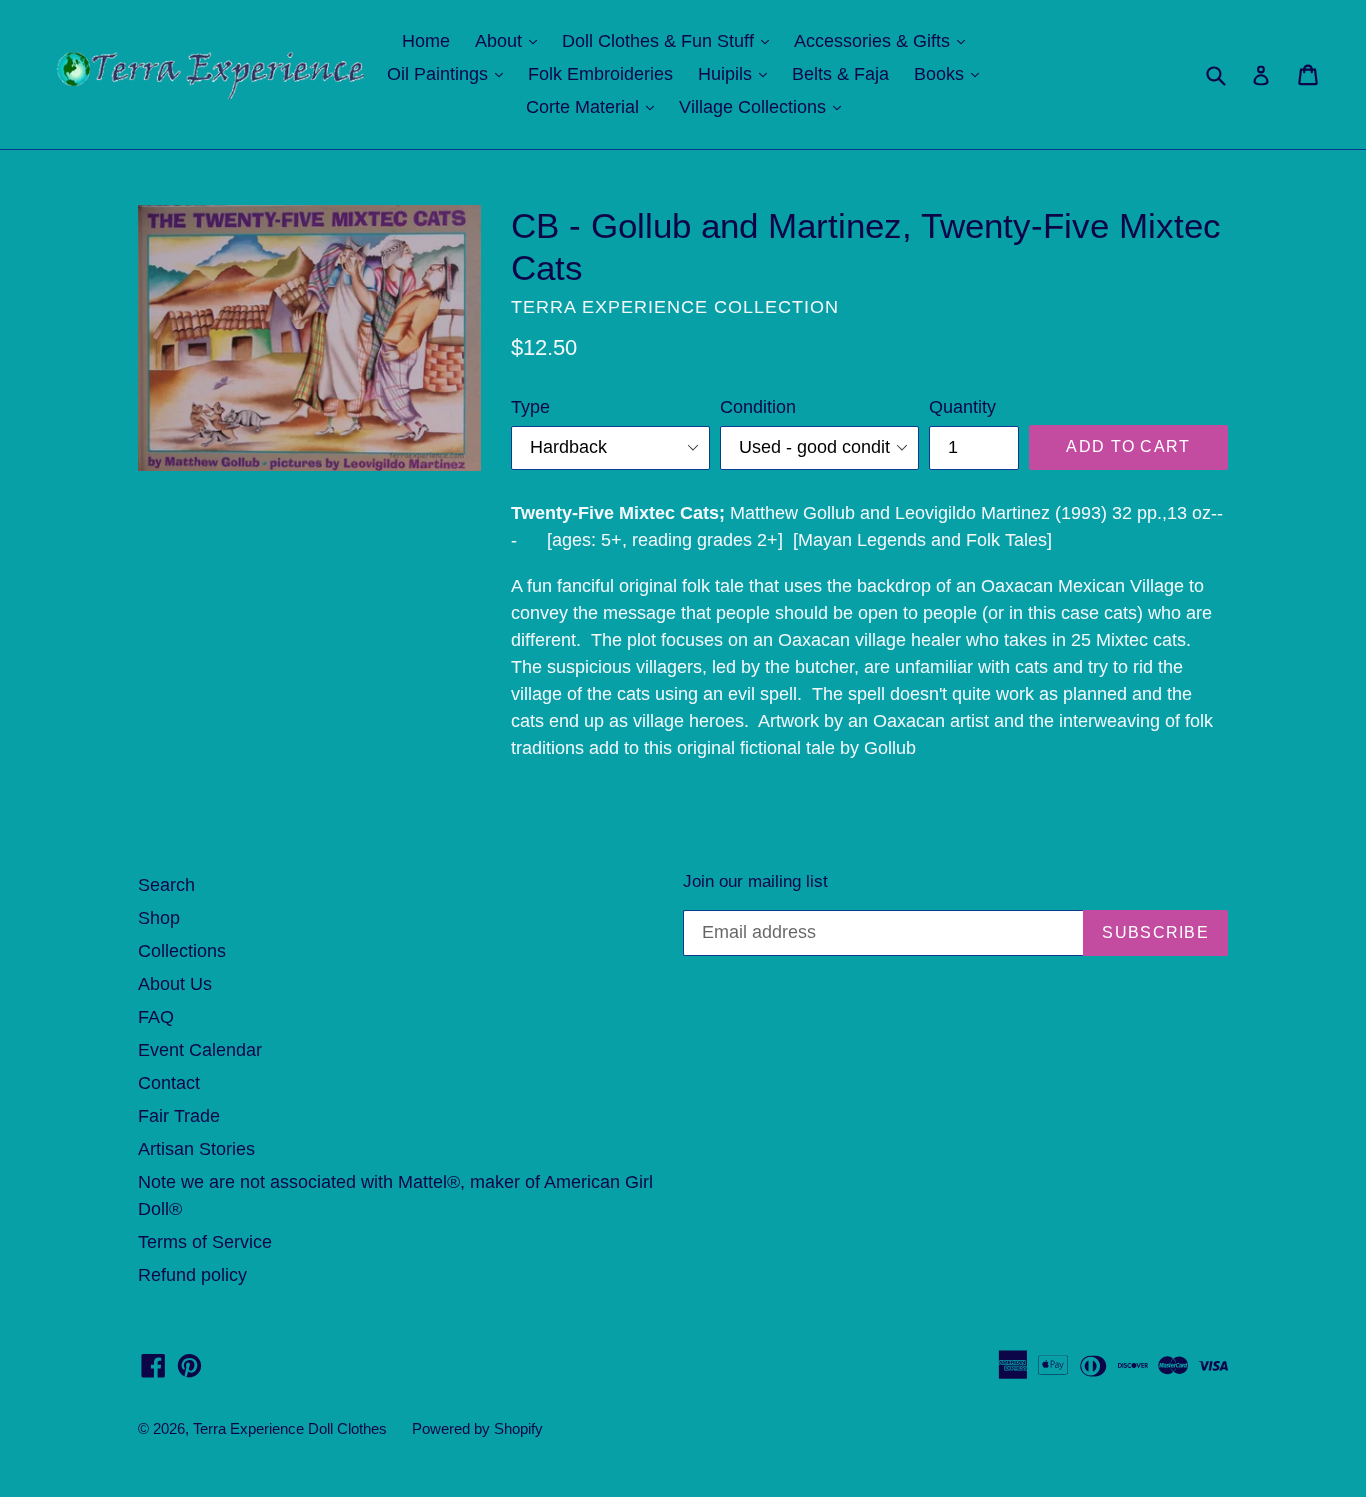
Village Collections (765, 106)
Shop (159, 918)
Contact (169, 1083)
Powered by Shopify (477, 1428)
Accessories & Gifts (884, 40)
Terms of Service (205, 1242)
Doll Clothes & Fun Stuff (670, 40)
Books (951, 73)
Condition (758, 407)
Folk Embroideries (600, 74)
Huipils (737, 73)
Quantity (962, 407)
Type (530, 407)
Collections (182, 951)
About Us (175, 984)
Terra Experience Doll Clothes (290, 1428)
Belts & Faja (840, 74)
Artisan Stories (196, 1149)
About (511, 40)
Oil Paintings (450, 73)
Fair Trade (179, 1116)
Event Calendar (200, 1050)
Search (166, 885)
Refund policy (192, 1275)
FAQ (156, 1017)
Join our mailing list (755, 881)
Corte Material (595, 106)
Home (426, 41)
